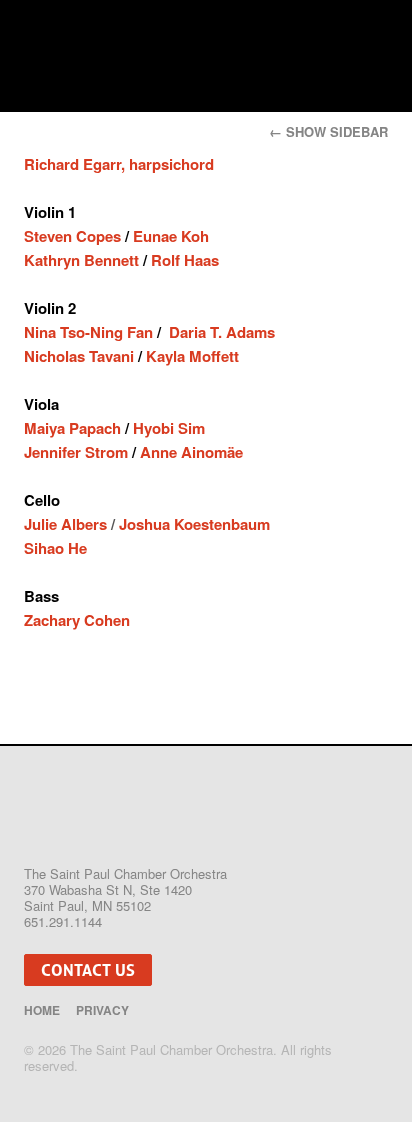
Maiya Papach (72, 428)
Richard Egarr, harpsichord (119, 164)
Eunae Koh (171, 236)
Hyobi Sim (169, 428)
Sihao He (55, 548)
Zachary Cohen (77, 620)
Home (42, 1010)
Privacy (102, 1010)
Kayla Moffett (192, 356)
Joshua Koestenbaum (194, 524)
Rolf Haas (185, 260)
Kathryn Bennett (81, 260)
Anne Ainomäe (191, 452)
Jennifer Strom (78, 452)
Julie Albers (65, 524)
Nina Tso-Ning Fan (90, 332)
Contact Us (88, 970)
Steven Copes (74, 236)
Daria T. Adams (222, 332)
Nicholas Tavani (79, 356)
